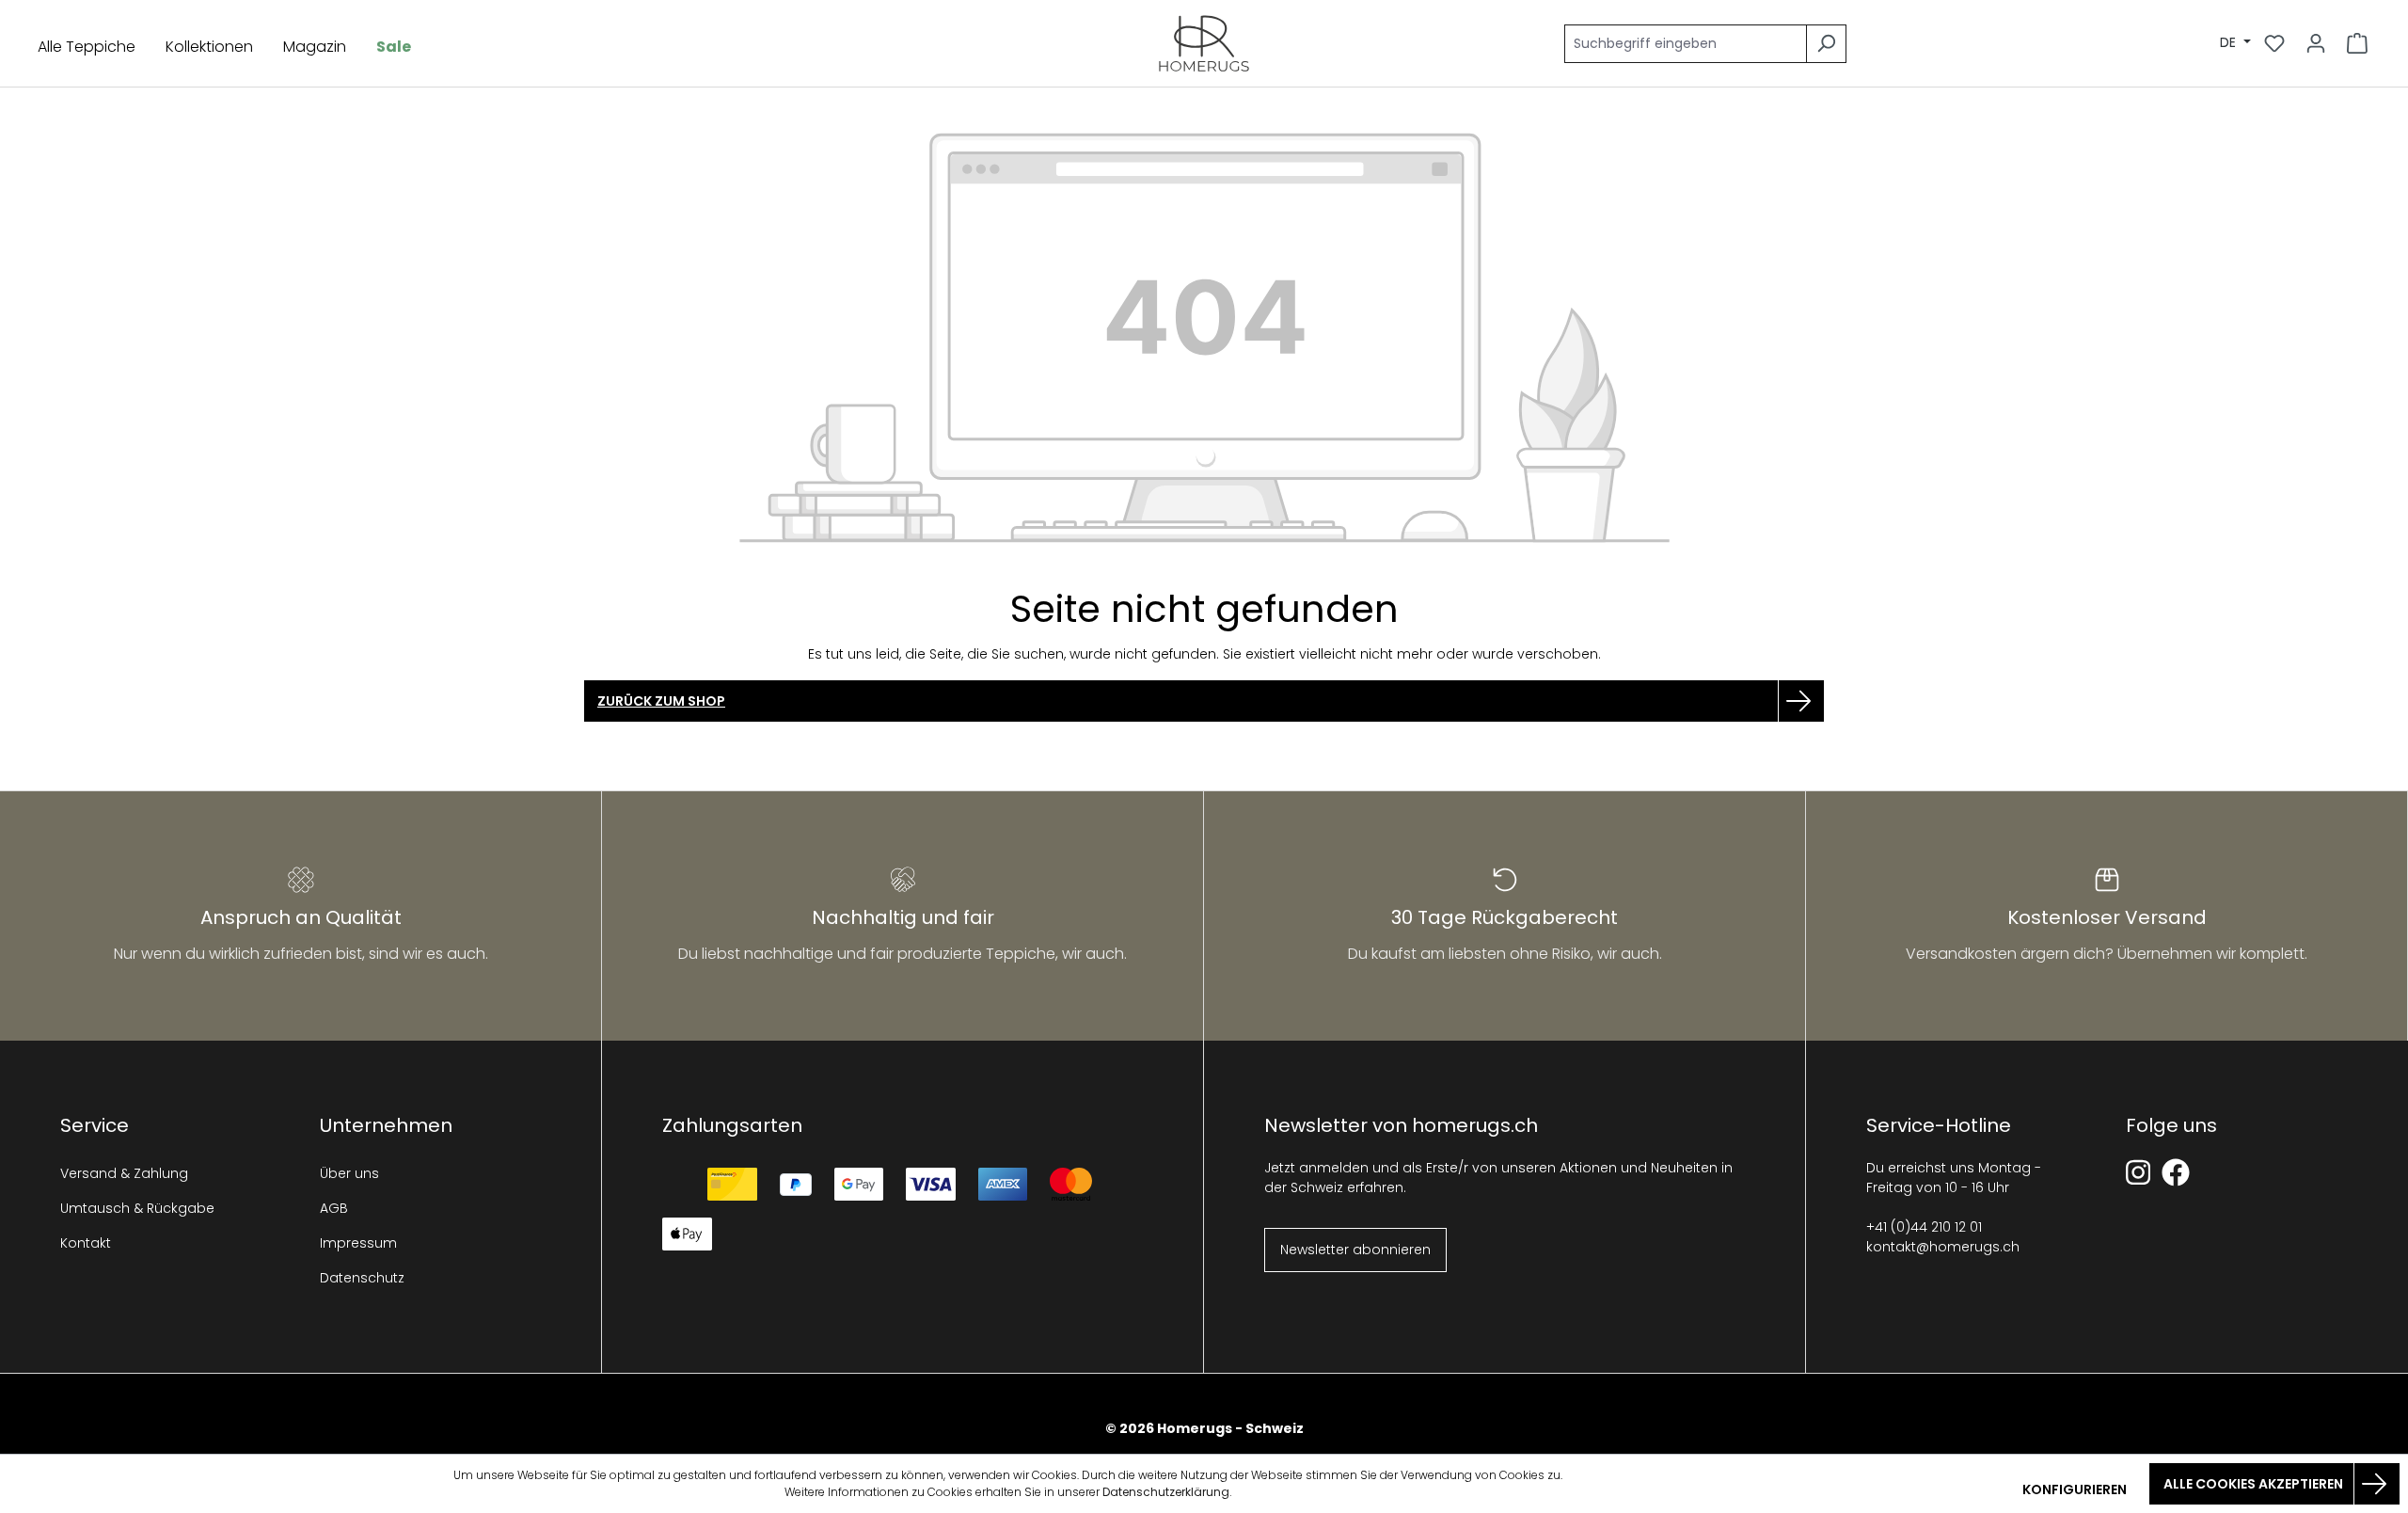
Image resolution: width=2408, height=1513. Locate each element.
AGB (334, 1208)
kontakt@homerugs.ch (1943, 1247)
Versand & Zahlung (124, 1173)
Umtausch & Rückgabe (137, 1208)
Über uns (349, 1173)
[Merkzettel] (2274, 43)
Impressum (358, 1243)
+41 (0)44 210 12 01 (1924, 1227)
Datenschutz (362, 1278)
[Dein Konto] (2316, 43)
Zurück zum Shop (661, 701)
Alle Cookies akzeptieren (2253, 1484)
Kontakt (86, 1243)
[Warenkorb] (2357, 43)
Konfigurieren (2075, 1489)
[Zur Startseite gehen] (1204, 43)
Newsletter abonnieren (1355, 1250)
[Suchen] (1826, 44)
